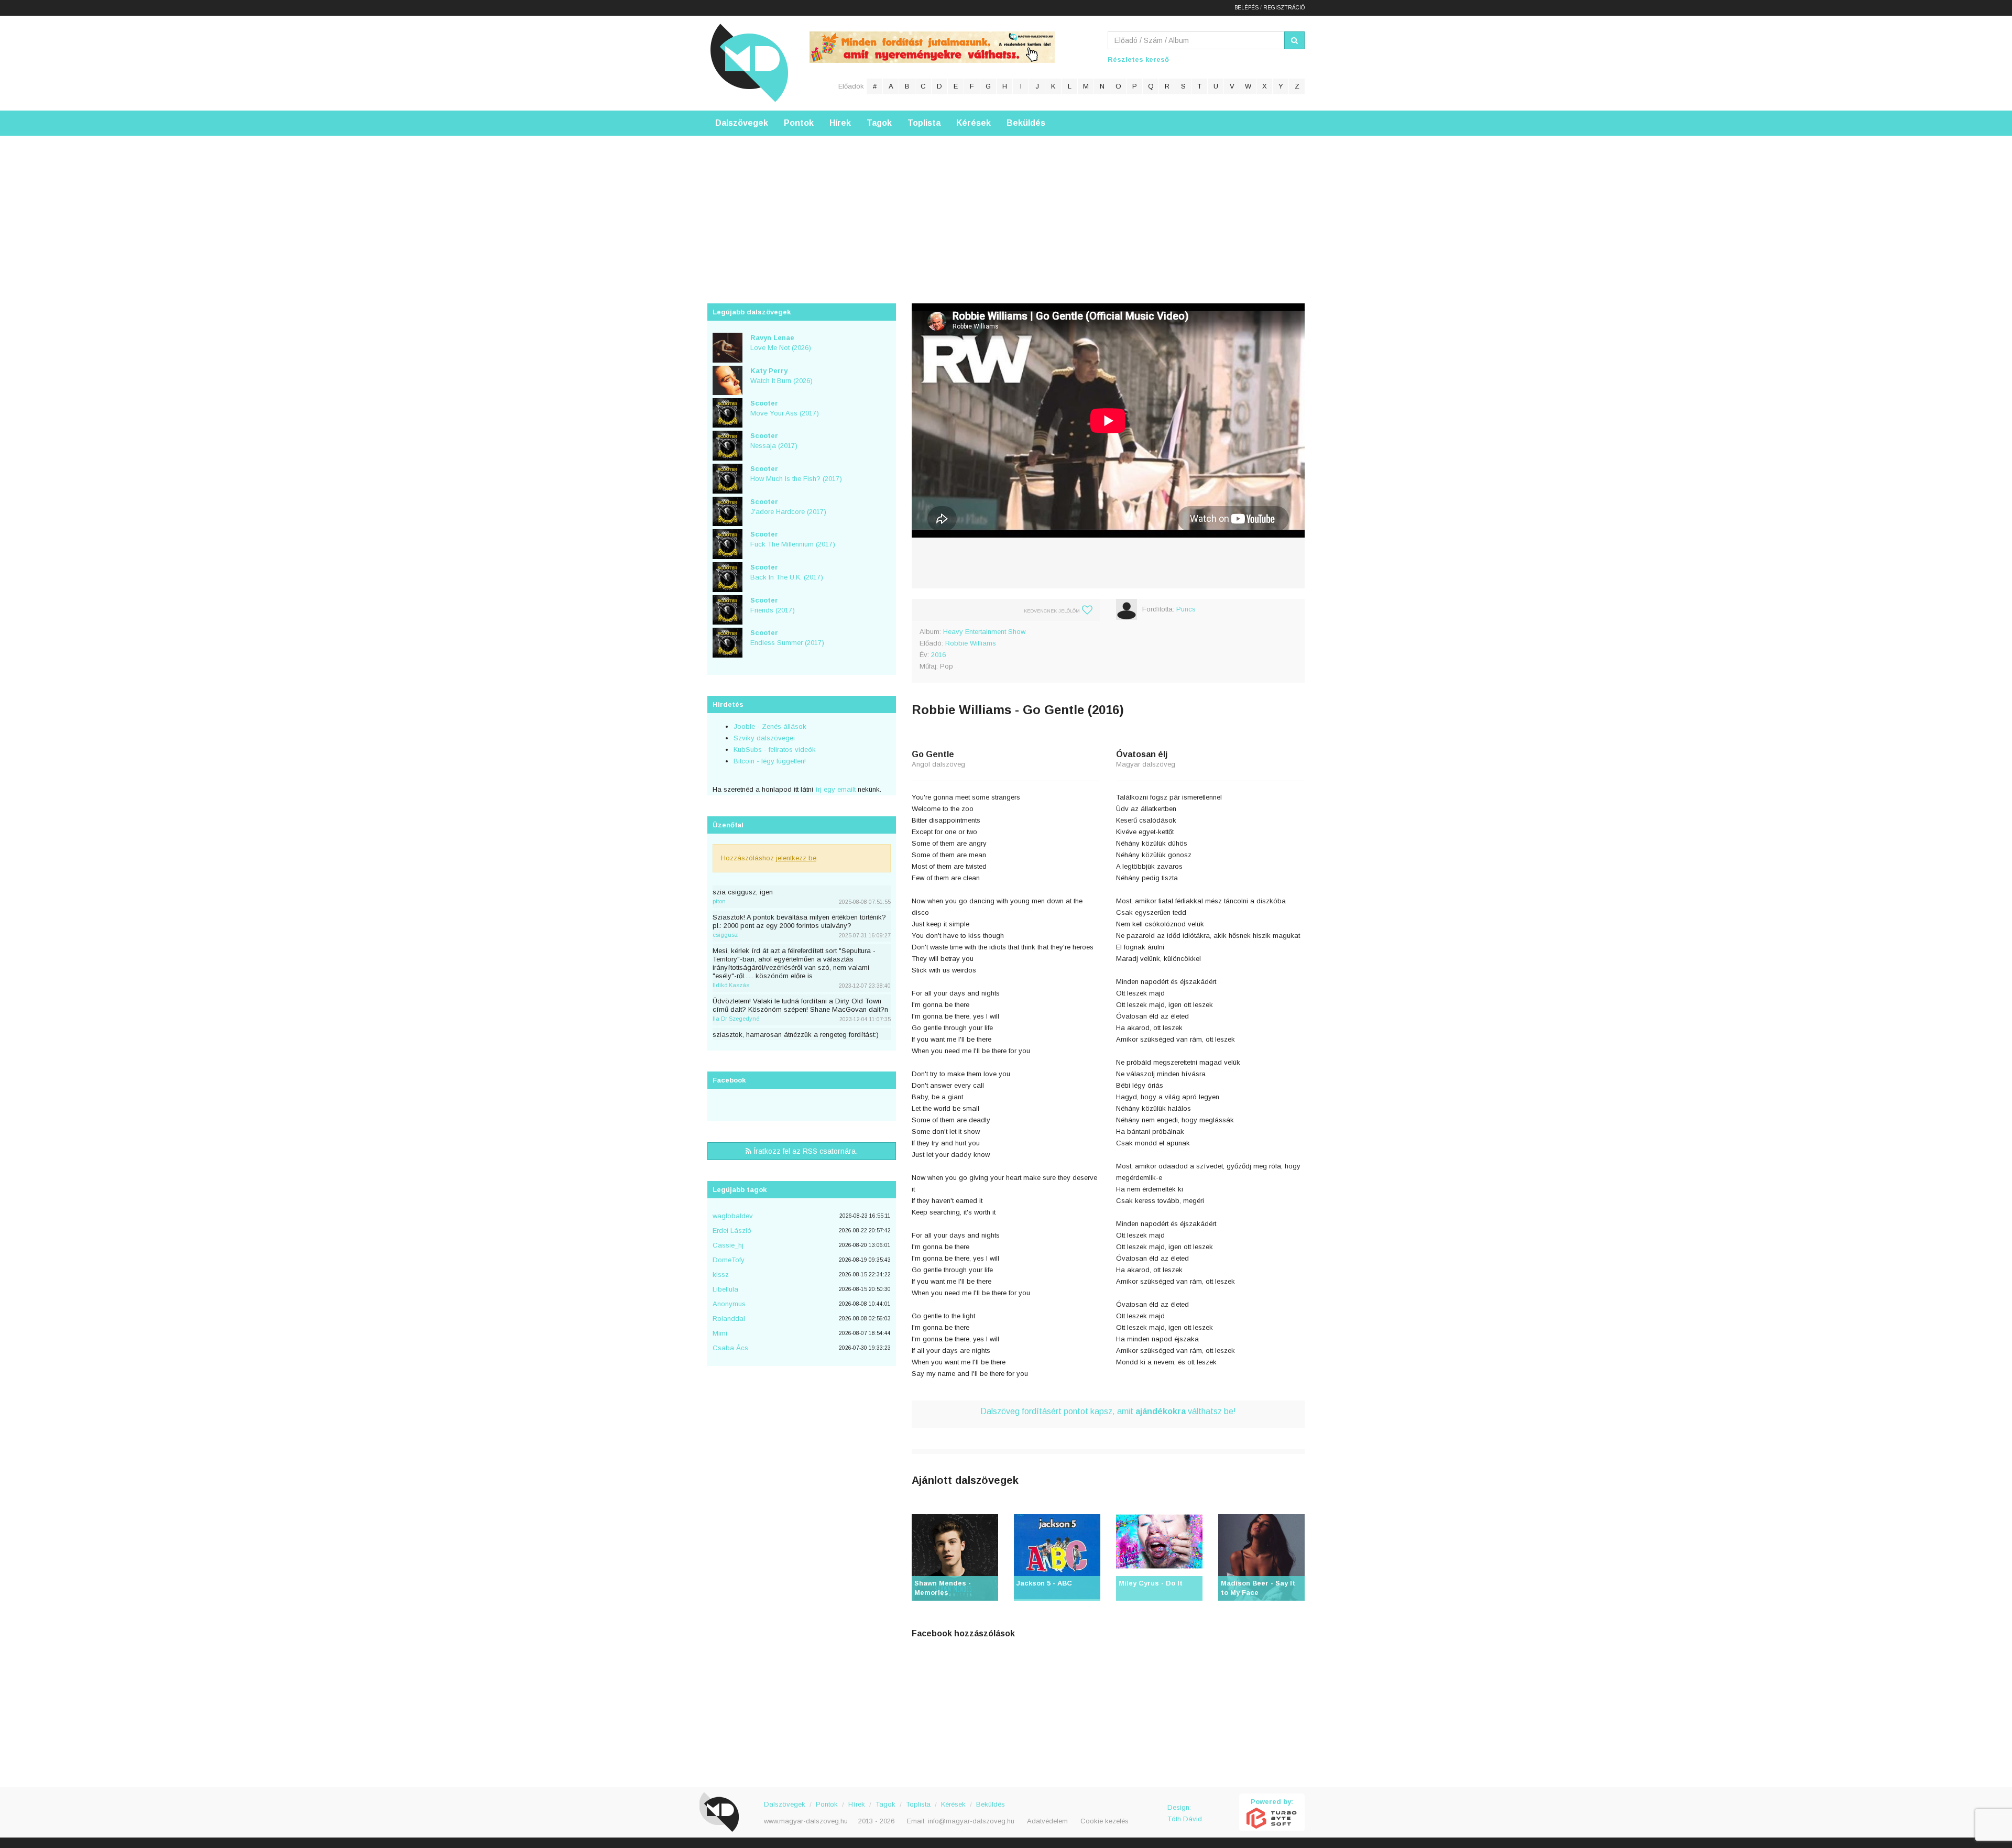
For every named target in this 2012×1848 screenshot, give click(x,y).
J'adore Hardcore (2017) (788, 507)
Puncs (1186, 609)
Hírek (840, 123)
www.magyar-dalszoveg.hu (806, 1821)
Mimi (720, 1333)
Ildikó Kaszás (731, 985)
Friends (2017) (773, 605)
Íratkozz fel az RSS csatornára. (805, 1151)
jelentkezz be (796, 858)
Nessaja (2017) (774, 441)
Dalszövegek (742, 123)
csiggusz (725, 935)
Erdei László (732, 1231)
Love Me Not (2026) (781, 343)
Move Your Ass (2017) (785, 408)
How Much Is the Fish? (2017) (796, 474)
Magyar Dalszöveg (749, 63)
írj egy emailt (834, 789)
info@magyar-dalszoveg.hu (971, 1821)
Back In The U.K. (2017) (787, 572)
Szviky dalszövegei (764, 738)
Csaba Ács (730, 1348)
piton (719, 901)
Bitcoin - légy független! (770, 761)
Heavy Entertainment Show (984, 632)
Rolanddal (729, 1319)
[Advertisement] (1006, 209)
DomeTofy (729, 1260)
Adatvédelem (1047, 1821)
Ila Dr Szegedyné (736, 1019)
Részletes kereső (1138, 59)
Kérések (974, 123)
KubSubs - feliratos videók (775, 750)
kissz (721, 1275)
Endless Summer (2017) (787, 638)
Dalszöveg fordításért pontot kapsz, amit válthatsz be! (1108, 1411)
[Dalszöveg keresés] (1294, 40)
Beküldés (1026, 123)
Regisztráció (1284, 8)
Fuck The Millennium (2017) (793, 539)
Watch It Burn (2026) (781, 376)
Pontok (799, 123)
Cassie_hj (728, 1245)
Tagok (879, 123)
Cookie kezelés (1105, 1821)
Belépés (1246, 8)
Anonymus (729, 1304)
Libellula (725, 1289)
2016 (938, 655)
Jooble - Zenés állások (770, 726)
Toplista (924, 123)
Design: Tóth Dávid (1185, 1813)
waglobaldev (733, 1216)
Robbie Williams (971, 643)
